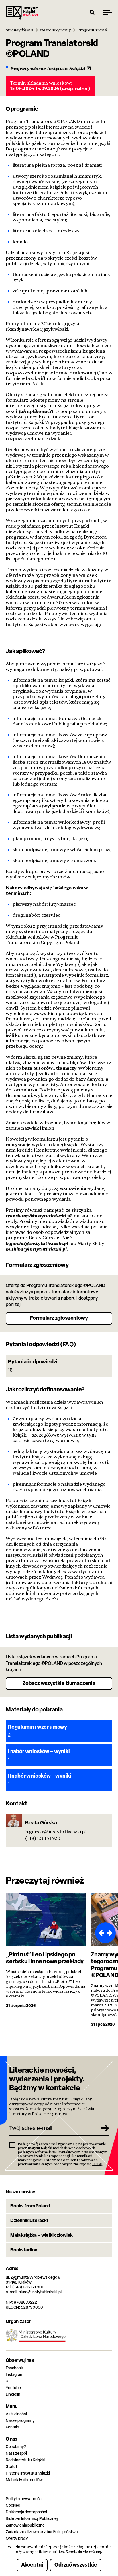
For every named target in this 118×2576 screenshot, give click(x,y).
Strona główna (19, 30)
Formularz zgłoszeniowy (59, 1318)
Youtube (13, 2388)
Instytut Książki (22, 13)
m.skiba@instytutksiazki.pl (36, 1249)
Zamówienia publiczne (25, 2525)
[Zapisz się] (103, 2128)
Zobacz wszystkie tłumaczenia (59, 1683)
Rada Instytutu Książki (25, 2460)
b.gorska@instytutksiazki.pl (37, 1243)
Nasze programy (55, 30)
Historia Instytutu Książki (28, 2473)
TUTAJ (97, 2164)
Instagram (15, 2374)
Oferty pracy (17, 2538)
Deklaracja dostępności (26, 2512)
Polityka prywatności (24, 2499)
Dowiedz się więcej (83, 2552)
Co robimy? (16, 2446)
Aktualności (16, 2414)
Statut (12, 2466)
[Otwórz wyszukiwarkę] (92, 12)
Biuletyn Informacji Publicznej (32, 2518)
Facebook (14, 2368)
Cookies (13, 2505)
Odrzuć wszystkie (76, 2565)
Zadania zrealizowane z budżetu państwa (42, 2532)
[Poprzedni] (100, 1933)
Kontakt (13, 2427)
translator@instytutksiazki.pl (39, 1216)
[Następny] (111, 1933)
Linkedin (13, 2394)
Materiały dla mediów (24, 2480)
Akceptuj (32, 2565)
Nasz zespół (16, 2453)
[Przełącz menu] (107, 12)
